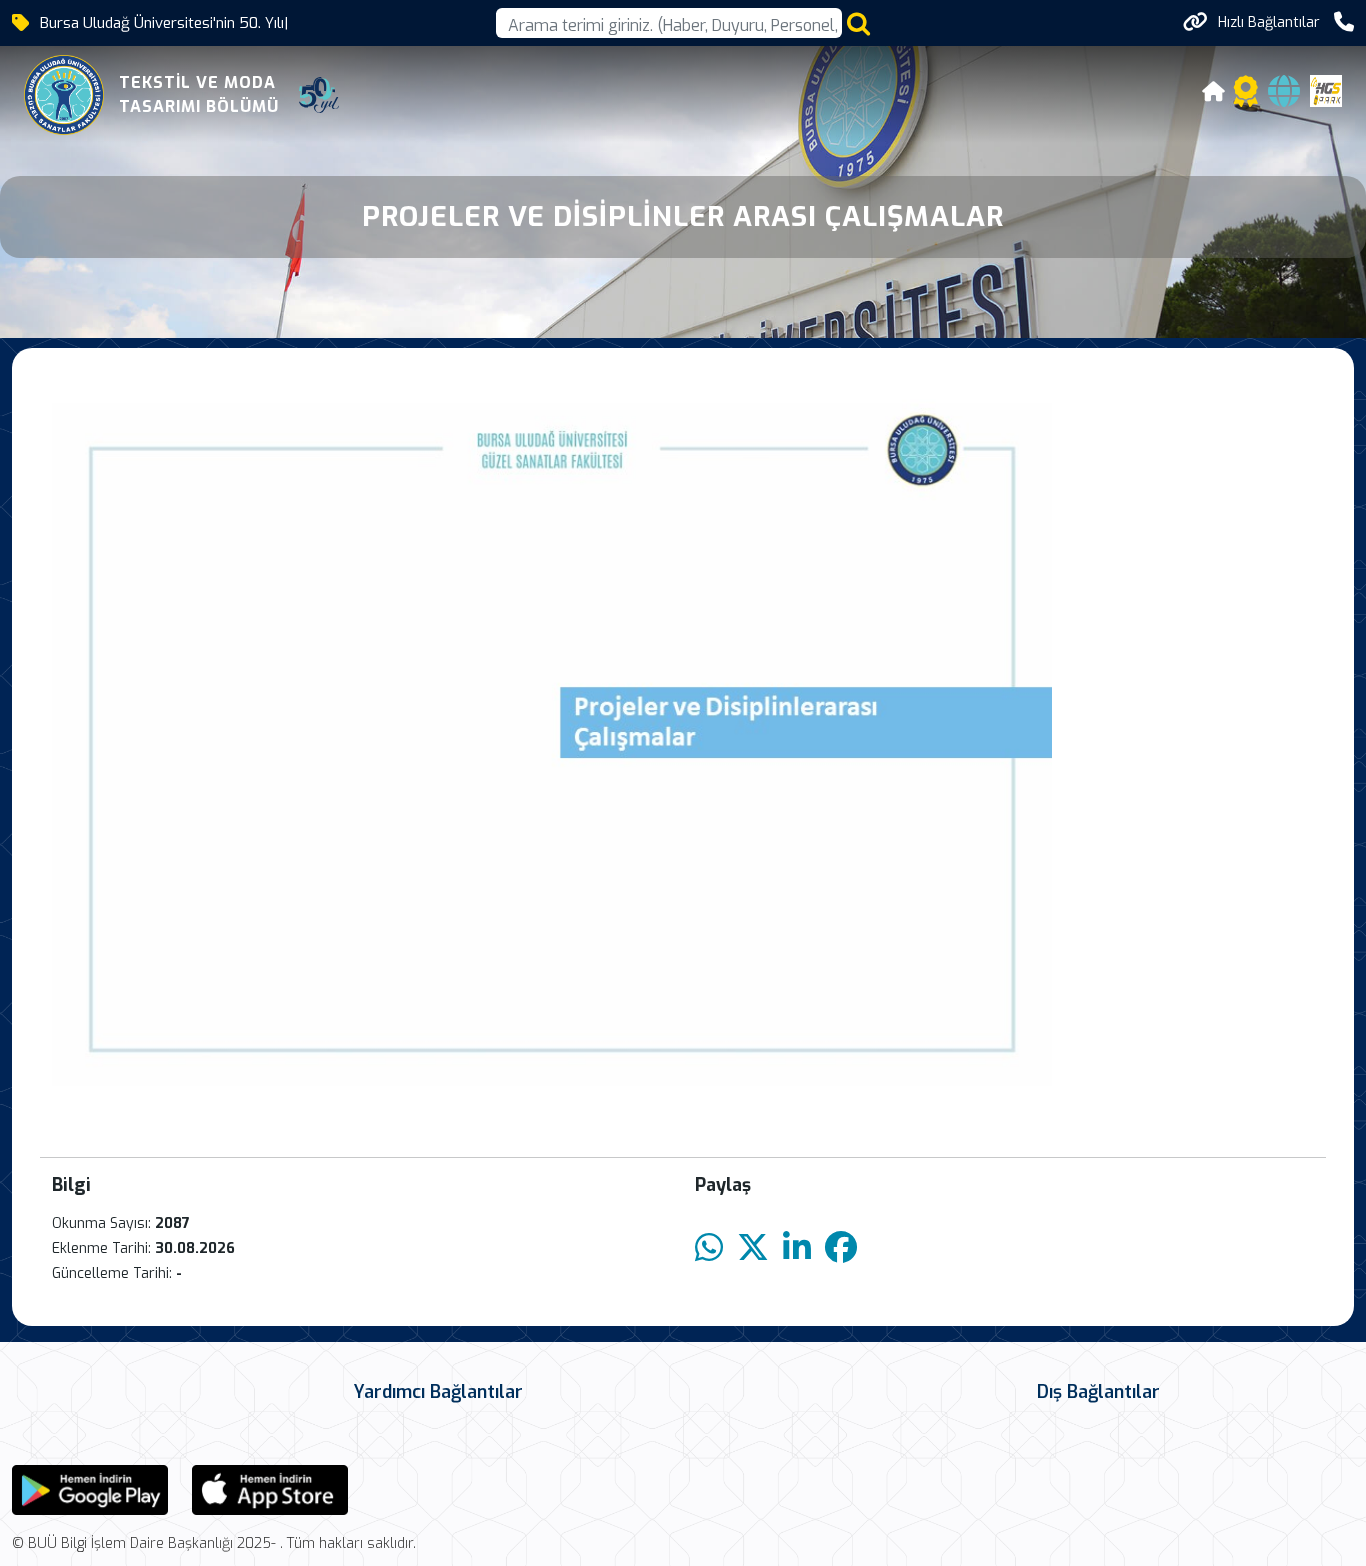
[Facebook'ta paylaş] (841, 1248)
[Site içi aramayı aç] (858, 23)
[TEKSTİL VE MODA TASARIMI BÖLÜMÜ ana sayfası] (64, 95)
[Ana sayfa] (1214, 94)
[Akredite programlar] (1246, 97)
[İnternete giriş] (1284, 97)
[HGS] (1326, 89)
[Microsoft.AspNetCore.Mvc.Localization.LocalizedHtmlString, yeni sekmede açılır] (90, 1488)
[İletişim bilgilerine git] (1344, 22)
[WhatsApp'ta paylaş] (709, 1248)
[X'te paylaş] (753, 1248)
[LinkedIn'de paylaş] (797, 1248)
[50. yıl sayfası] (319, 95)
